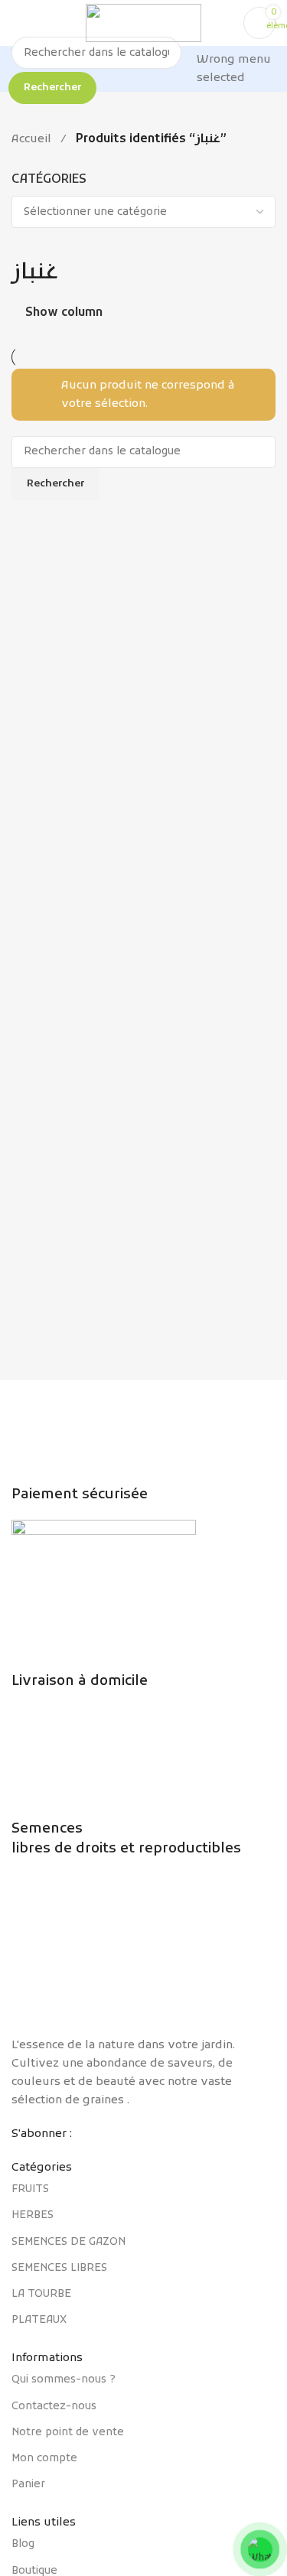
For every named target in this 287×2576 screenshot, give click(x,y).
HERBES (33, 2215)
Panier (28, 2485)
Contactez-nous (54, 2407)
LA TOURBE (41, 2294)
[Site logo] (143, 23)
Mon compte (44, 2459)
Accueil (31, 139)
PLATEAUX (39, 2320)
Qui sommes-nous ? (64, 2380)
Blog (23, 2544)
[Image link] (143, 1955)
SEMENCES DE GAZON (68, 2242)
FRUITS (30, 2189)
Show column (64, 313)
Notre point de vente (68, 2433)
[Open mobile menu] (18, 23)
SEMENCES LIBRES (59, 2268)
